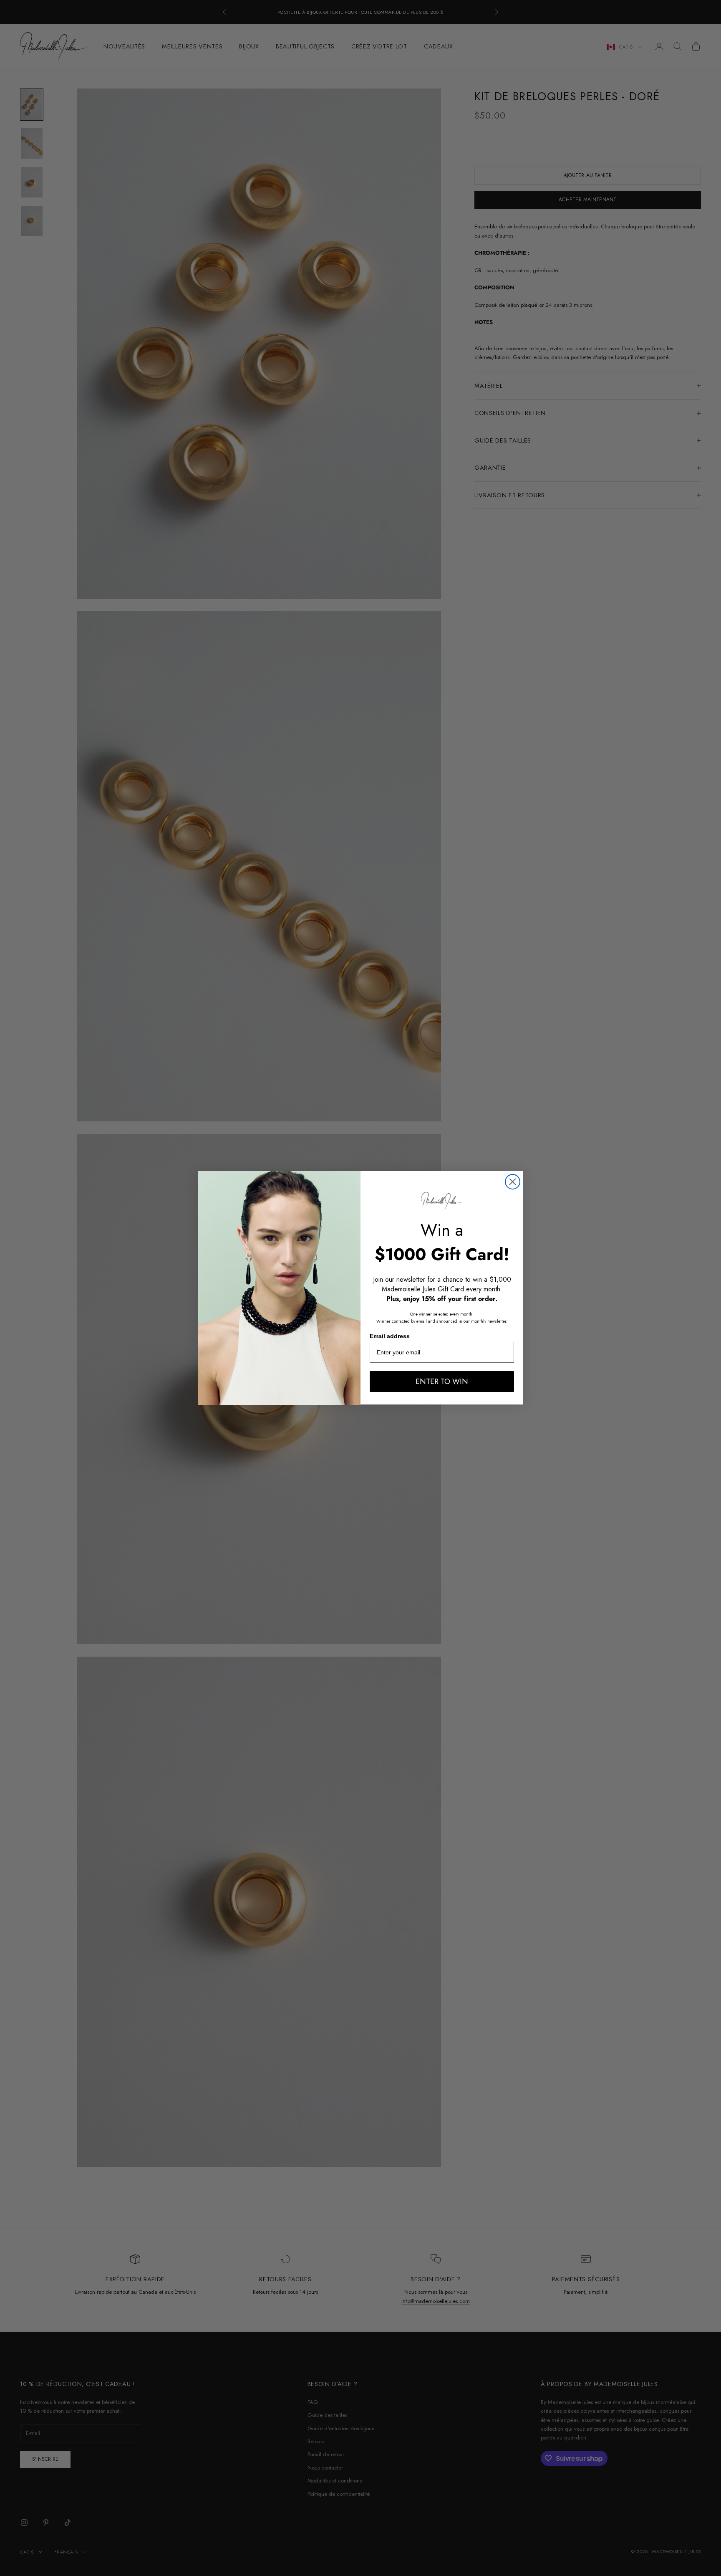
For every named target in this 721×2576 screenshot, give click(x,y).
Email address (390, 1336)
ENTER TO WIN (442, 1382)
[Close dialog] (513, 1182)
